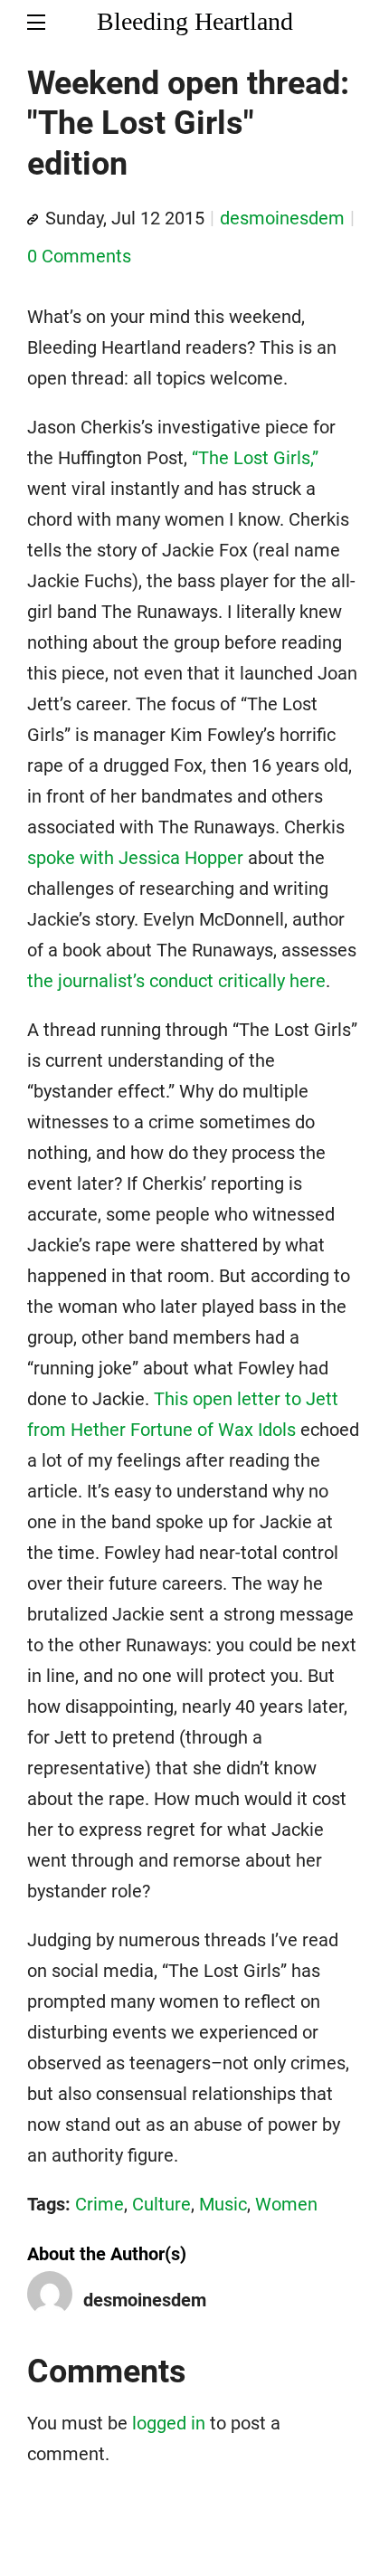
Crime (100, 2204)
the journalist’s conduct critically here (176, 981)
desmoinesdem (282, 218)
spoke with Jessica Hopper (135, 858)
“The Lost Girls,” (255, 458)
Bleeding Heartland (195, 21)
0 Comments (79, 256)
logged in (169, 2423)
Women (286, 2204)
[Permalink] (33, 220)
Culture (161, 2204)
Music (223, 2204)
